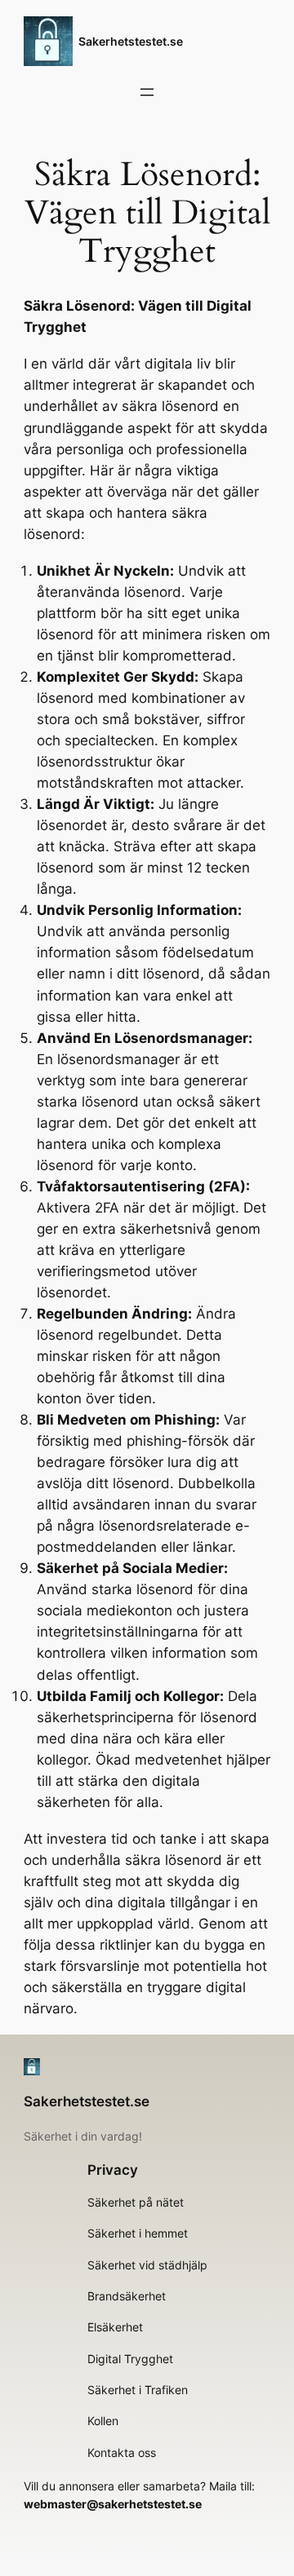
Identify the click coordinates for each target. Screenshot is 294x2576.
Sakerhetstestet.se (131, 41)
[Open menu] (147, 92)
